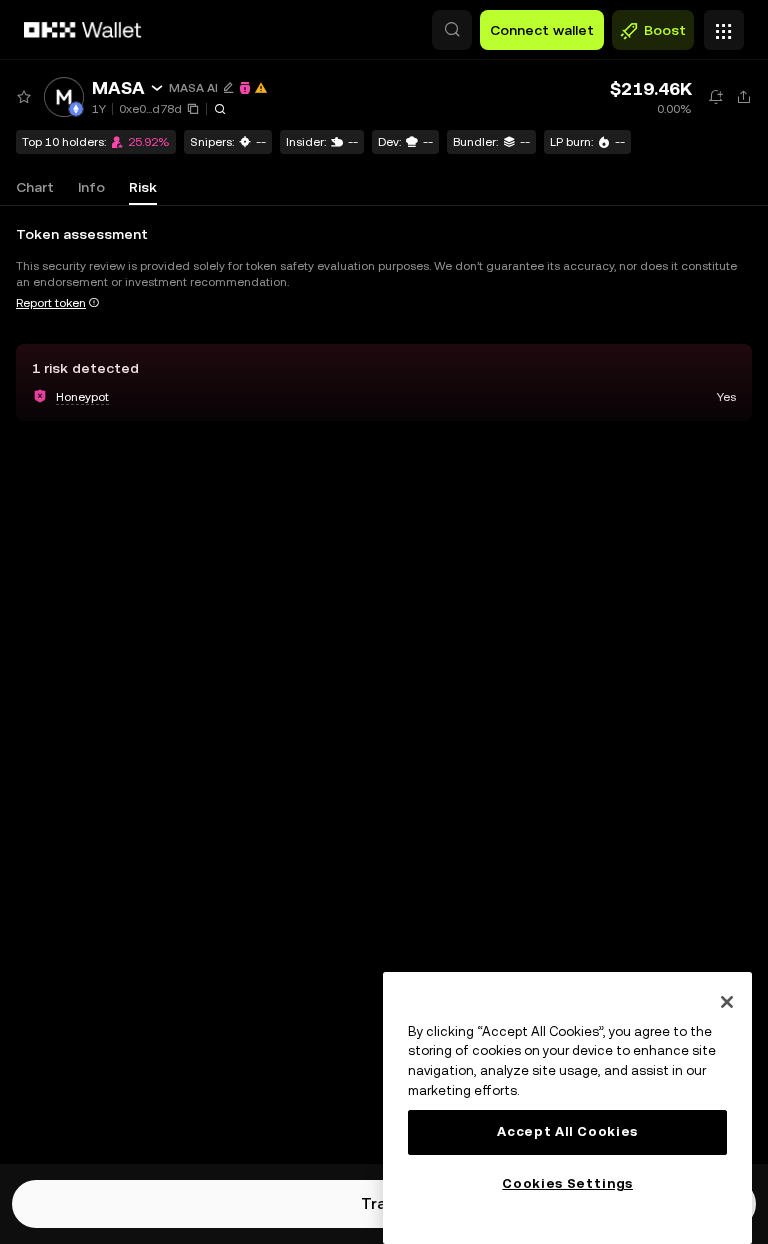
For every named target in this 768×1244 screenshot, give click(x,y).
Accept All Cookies (567, 1131)
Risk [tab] (143, 187)
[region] (567, 1108)
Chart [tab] (35, 187)
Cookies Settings (567, 1183)
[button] (452, 30)
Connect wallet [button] (542, 30)
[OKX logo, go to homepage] (83, 30)
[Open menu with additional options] (724, 25)
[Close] (727, 1002)
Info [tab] (91, 187)
